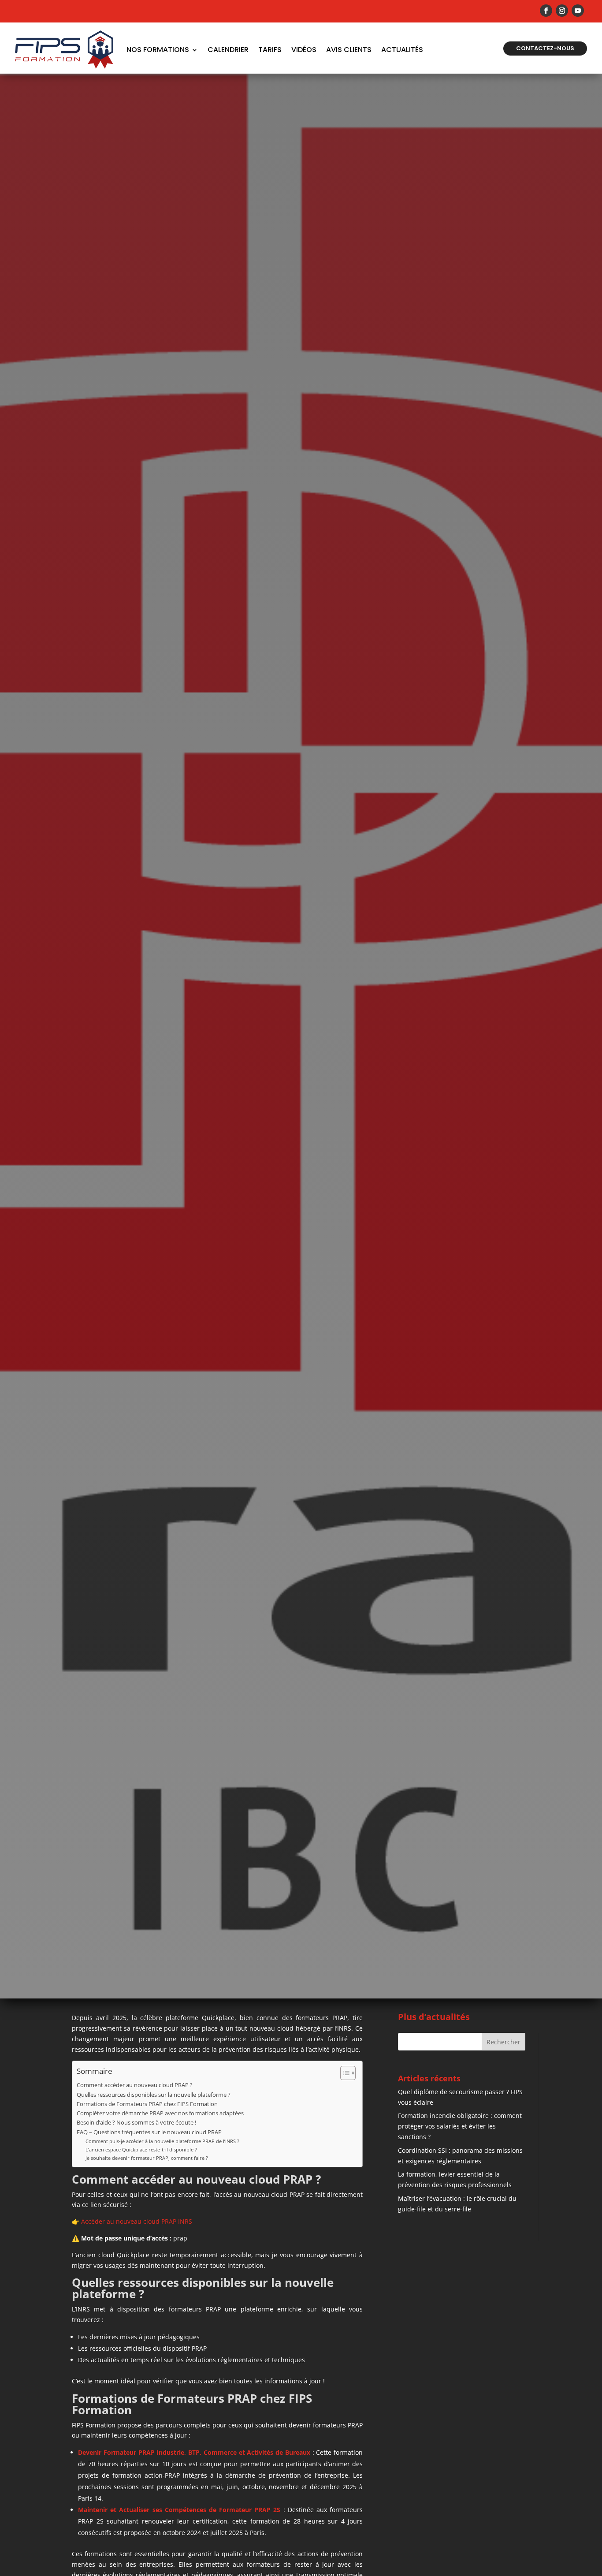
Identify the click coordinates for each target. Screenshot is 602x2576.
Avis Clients (349, 50)
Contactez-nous (545, 48)
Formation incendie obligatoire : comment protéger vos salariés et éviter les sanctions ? (460, 2126)
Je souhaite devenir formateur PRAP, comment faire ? (147, 2158)
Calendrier (228, 50)
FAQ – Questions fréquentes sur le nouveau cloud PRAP (149, 2132)
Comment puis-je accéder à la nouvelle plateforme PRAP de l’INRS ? (162, 2141)
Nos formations (158, 50)
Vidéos (304, 50)
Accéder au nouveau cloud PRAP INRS (137, 2221)
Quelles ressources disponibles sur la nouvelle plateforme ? (154, 2095)
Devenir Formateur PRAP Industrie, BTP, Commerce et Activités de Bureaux (194, 2452)
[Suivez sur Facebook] (546, 11)
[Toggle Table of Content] (344, 2073)
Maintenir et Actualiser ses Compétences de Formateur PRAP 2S (179, 2510)
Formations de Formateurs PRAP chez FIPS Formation (147, 2104)
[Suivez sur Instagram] (562, 11)
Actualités (402, 50)
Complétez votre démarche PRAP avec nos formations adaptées (160, 2113)
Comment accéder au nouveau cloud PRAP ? (135, 2085)
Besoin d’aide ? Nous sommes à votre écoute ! (136, 2123)
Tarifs (270, 50)
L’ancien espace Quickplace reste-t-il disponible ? (141, 2149)
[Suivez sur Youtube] (578, 11)
